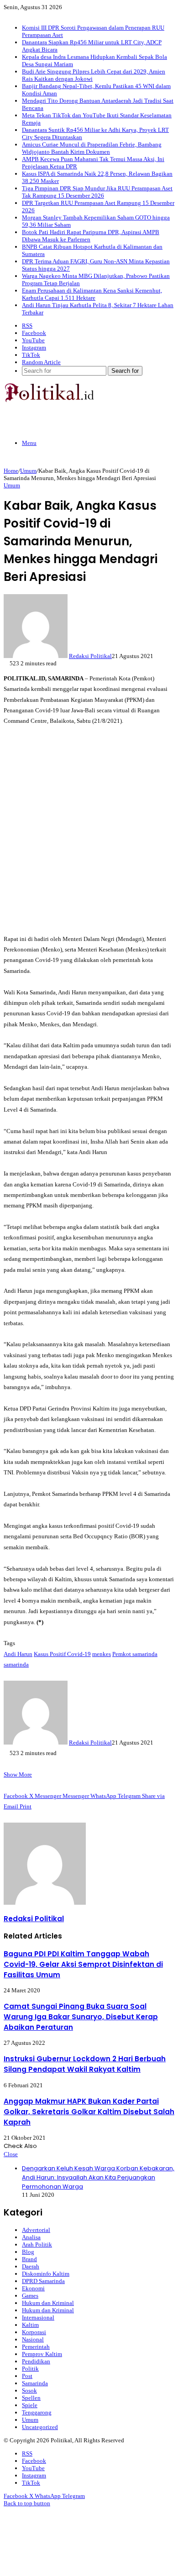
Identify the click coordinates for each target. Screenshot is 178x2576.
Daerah (31, 2266)
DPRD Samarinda (43, 2281)
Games (30, 2296)
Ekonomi (33, 2288)
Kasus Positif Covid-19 (62, 1654)
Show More (18, 1774)
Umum (28, 471)
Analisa (31, 2237)
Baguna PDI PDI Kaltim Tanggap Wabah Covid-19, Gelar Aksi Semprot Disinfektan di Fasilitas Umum (83, 1964)
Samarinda (35, 2383)
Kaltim (30, 2325)
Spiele (30, 2405)
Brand (29, 2259)
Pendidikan (36, 2361)
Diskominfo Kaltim (46, 2274)
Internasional (38, 2317)
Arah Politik (37, 2244)
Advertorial (36, 2230)
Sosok (29, 2391)
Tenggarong (37, 2412)
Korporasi (34, 2332)
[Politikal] (49, 400)
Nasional (33, 2339)
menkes (102, 1654)
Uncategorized (40, 2427)
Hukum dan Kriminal (48, 2303)
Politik (30, 2369)
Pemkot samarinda (135, 1654)
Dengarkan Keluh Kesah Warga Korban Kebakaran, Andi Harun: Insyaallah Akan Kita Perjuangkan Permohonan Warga (98, 2177)
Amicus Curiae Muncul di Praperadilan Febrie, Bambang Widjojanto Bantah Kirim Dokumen (92, 148)
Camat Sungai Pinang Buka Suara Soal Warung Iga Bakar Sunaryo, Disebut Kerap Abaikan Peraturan (81, 2017)
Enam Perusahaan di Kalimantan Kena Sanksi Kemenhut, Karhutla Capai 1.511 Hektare (92, 294)
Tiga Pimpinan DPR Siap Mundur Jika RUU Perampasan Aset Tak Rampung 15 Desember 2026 (97, 192)
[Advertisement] (89, 830)
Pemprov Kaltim (42, 2354)
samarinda (16, 1664)
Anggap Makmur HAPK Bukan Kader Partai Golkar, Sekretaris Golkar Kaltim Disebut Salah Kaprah (89, 2112)
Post (27, 2376)
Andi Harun (18, 1654)
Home (11, 471)
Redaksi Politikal (90, 656)
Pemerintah (36, 2347)
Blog (28, 2252)
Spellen (31, 2398)
